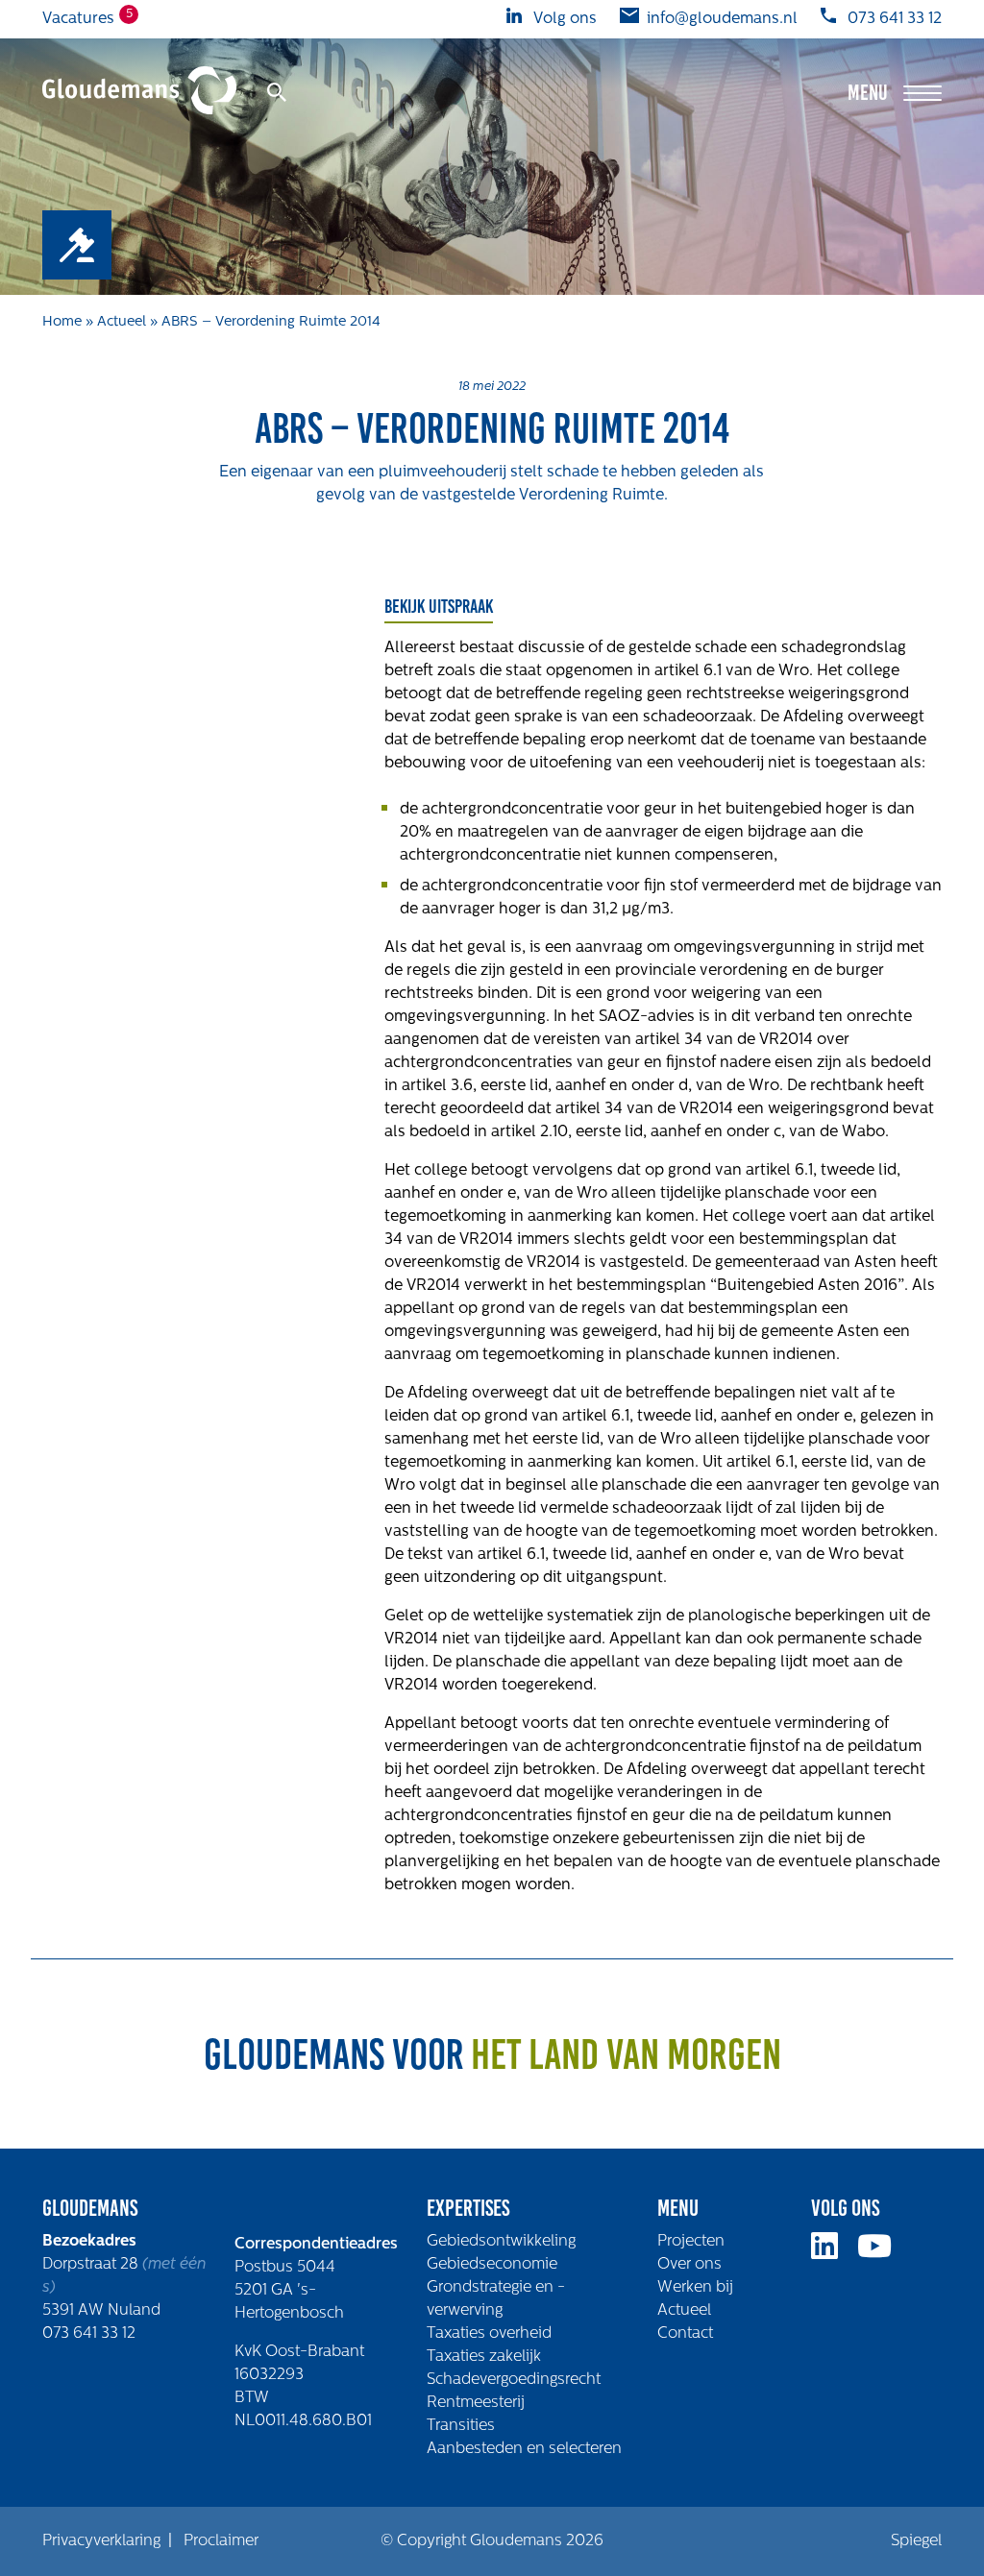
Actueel (122, 322)
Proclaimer (221, 2541)
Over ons (689, 2265)
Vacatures (78, 17)
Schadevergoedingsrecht (514, 2380)
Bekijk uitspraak (439, 606)
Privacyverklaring (101, 2541)
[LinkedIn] (832, 2253)
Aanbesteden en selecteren (524, 2449)
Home (62, 322)
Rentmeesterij (476, 2403)
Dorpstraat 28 (92, 2265)
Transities (461, 2426)
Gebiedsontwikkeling (501, 2242)
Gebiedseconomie (492, 2265)
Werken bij (695, 2288)
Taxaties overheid (489, 2334)
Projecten (691, 2242)
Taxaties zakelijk (484, 2357)
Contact (685, 2334)
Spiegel (916, 2541)
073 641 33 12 (89, 2334)
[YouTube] (882, 2253)
